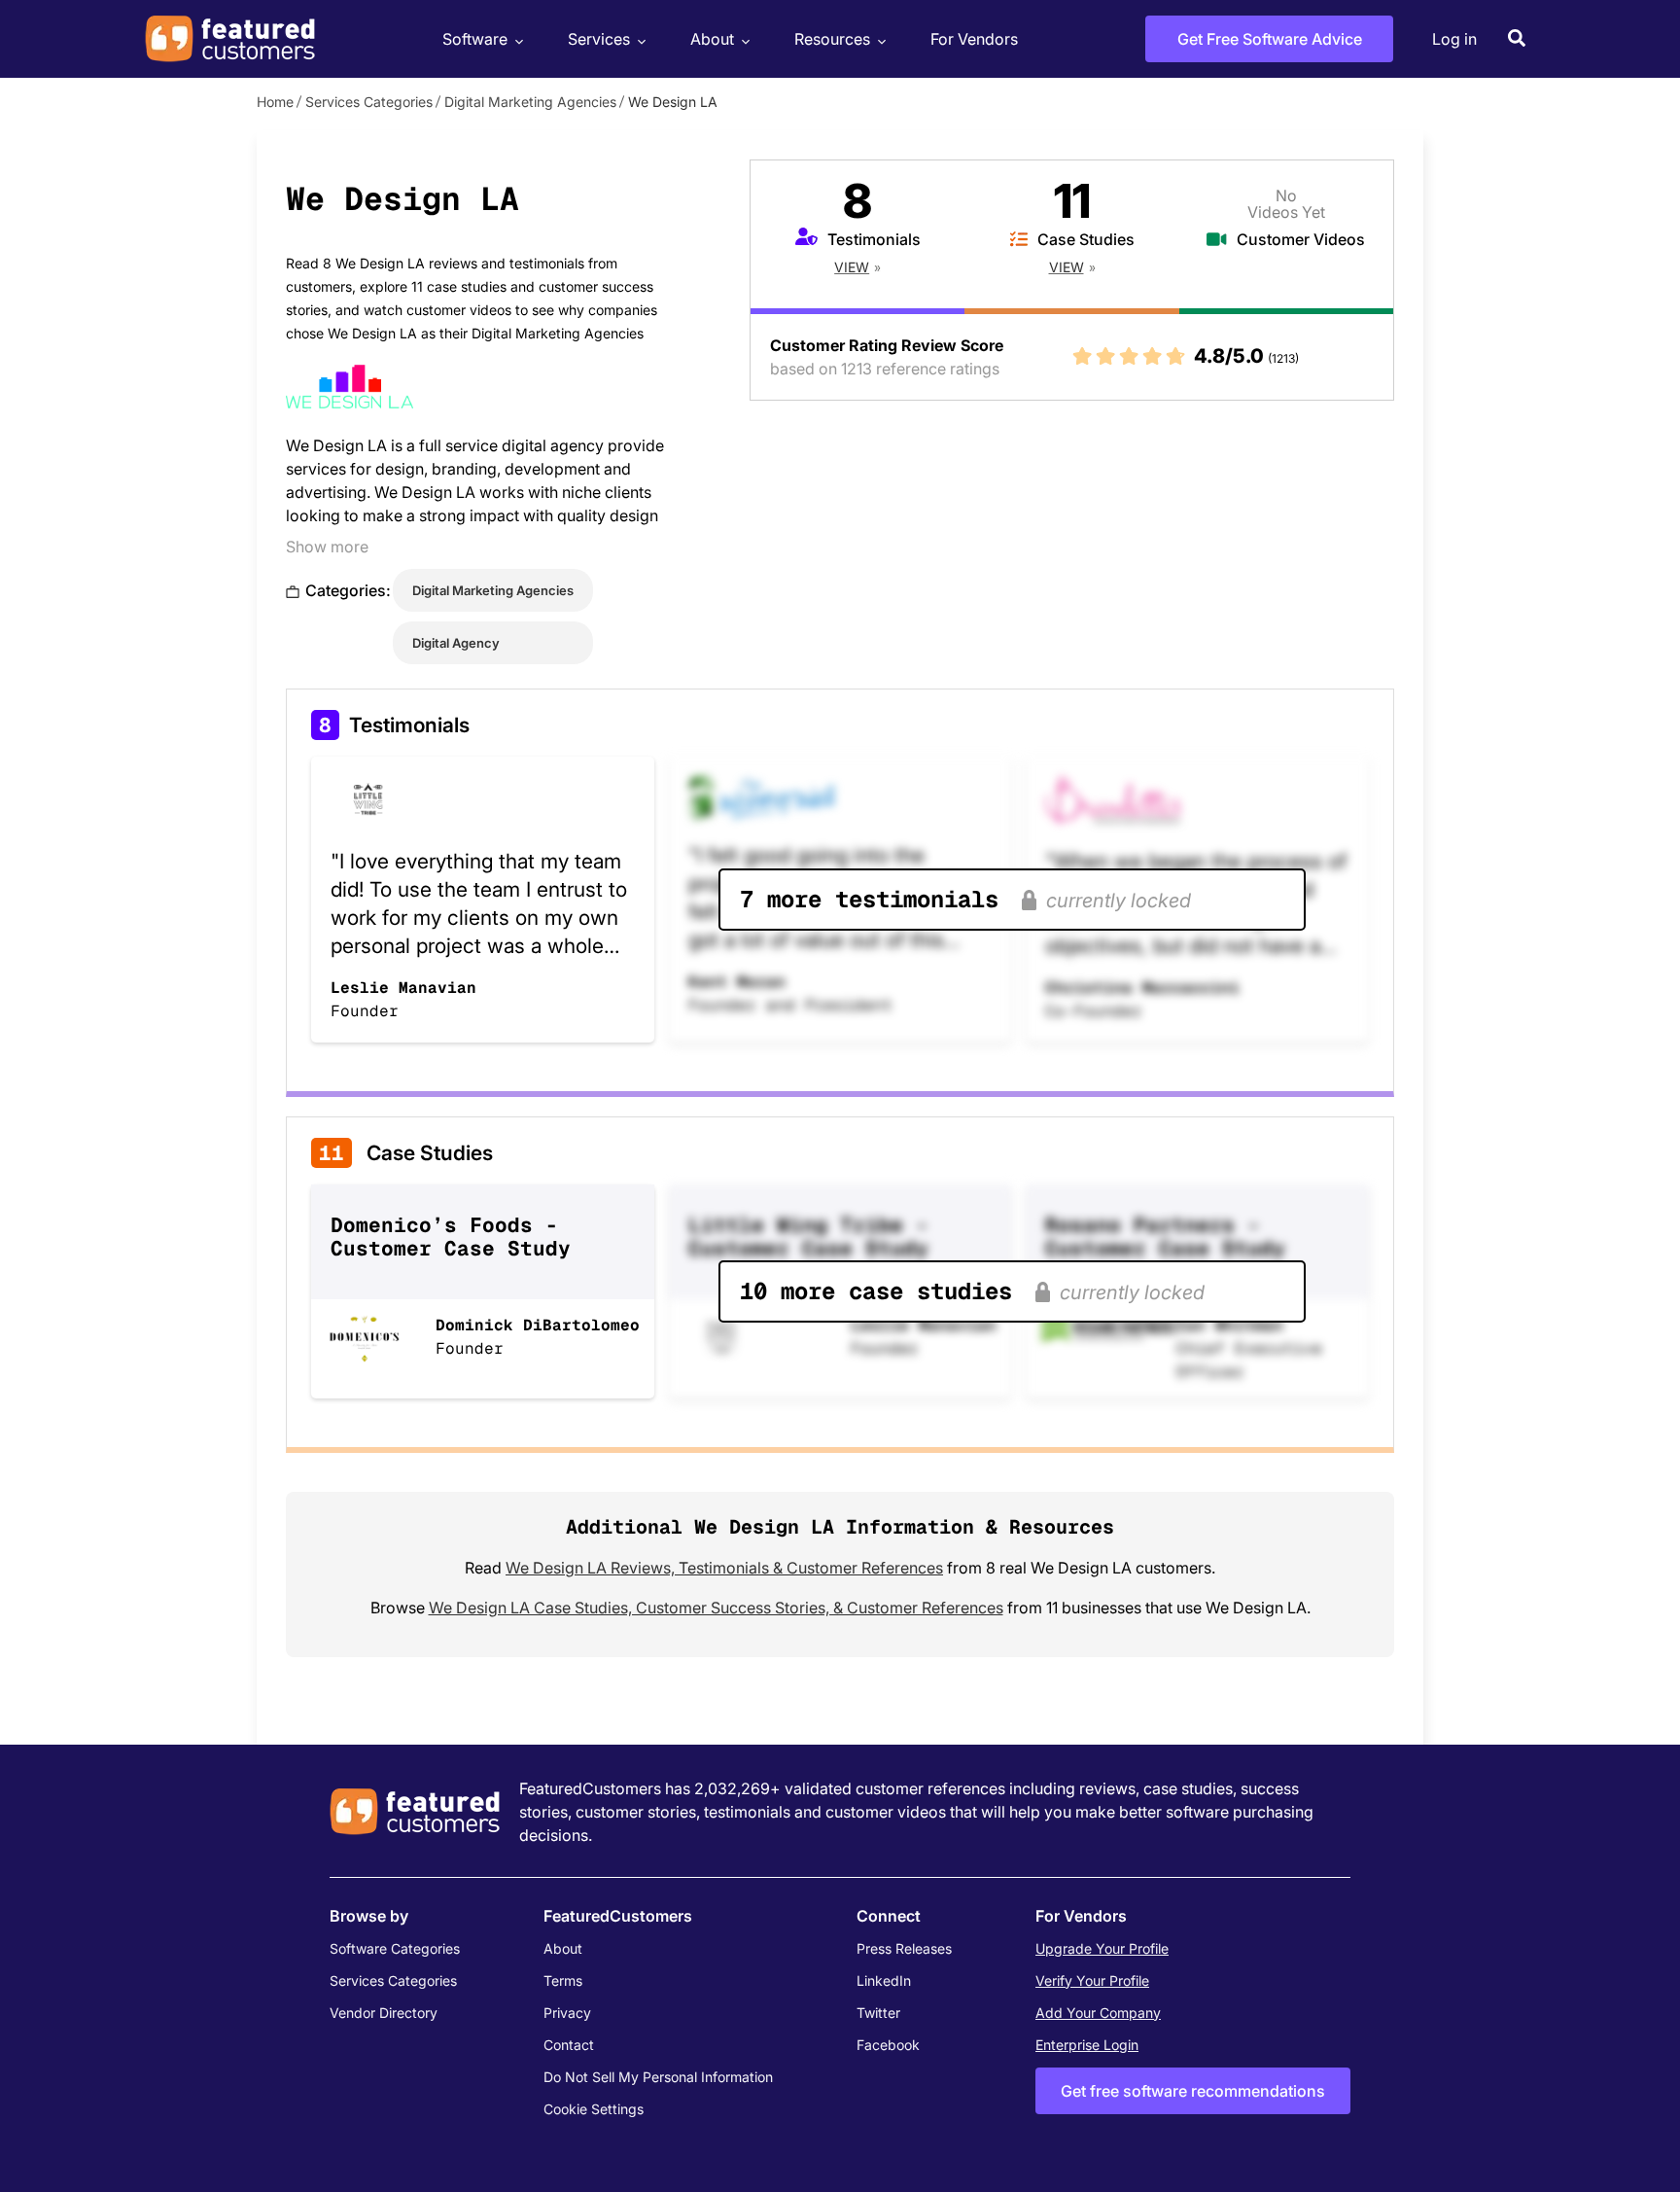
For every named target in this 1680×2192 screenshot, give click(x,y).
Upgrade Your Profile (1102, 1948)
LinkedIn (884, 1980)
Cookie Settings (594, 2109)
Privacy (567, 2013)
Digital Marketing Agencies (530, 102)
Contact (569, 2045)
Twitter (878, 2013)
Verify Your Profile (1092, 1980)
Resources (832, 39)
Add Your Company (1098, 2013)
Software (475, 39)
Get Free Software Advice (1270, 39)
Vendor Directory (384, 2013)
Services (599, 39)
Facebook (888, 2045)
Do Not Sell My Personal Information (658, 2077)
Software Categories (395, 1948)
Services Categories (369, 102)
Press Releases (904, 1948)
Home (275, 102)
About (712, 39)
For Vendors (974, 39)
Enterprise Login (1087, 2045)
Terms (563, 1980)
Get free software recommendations (1193, 2091)
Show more (327, 547)
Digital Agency (456, 643)
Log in (1454, 39)
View (852, 267)
